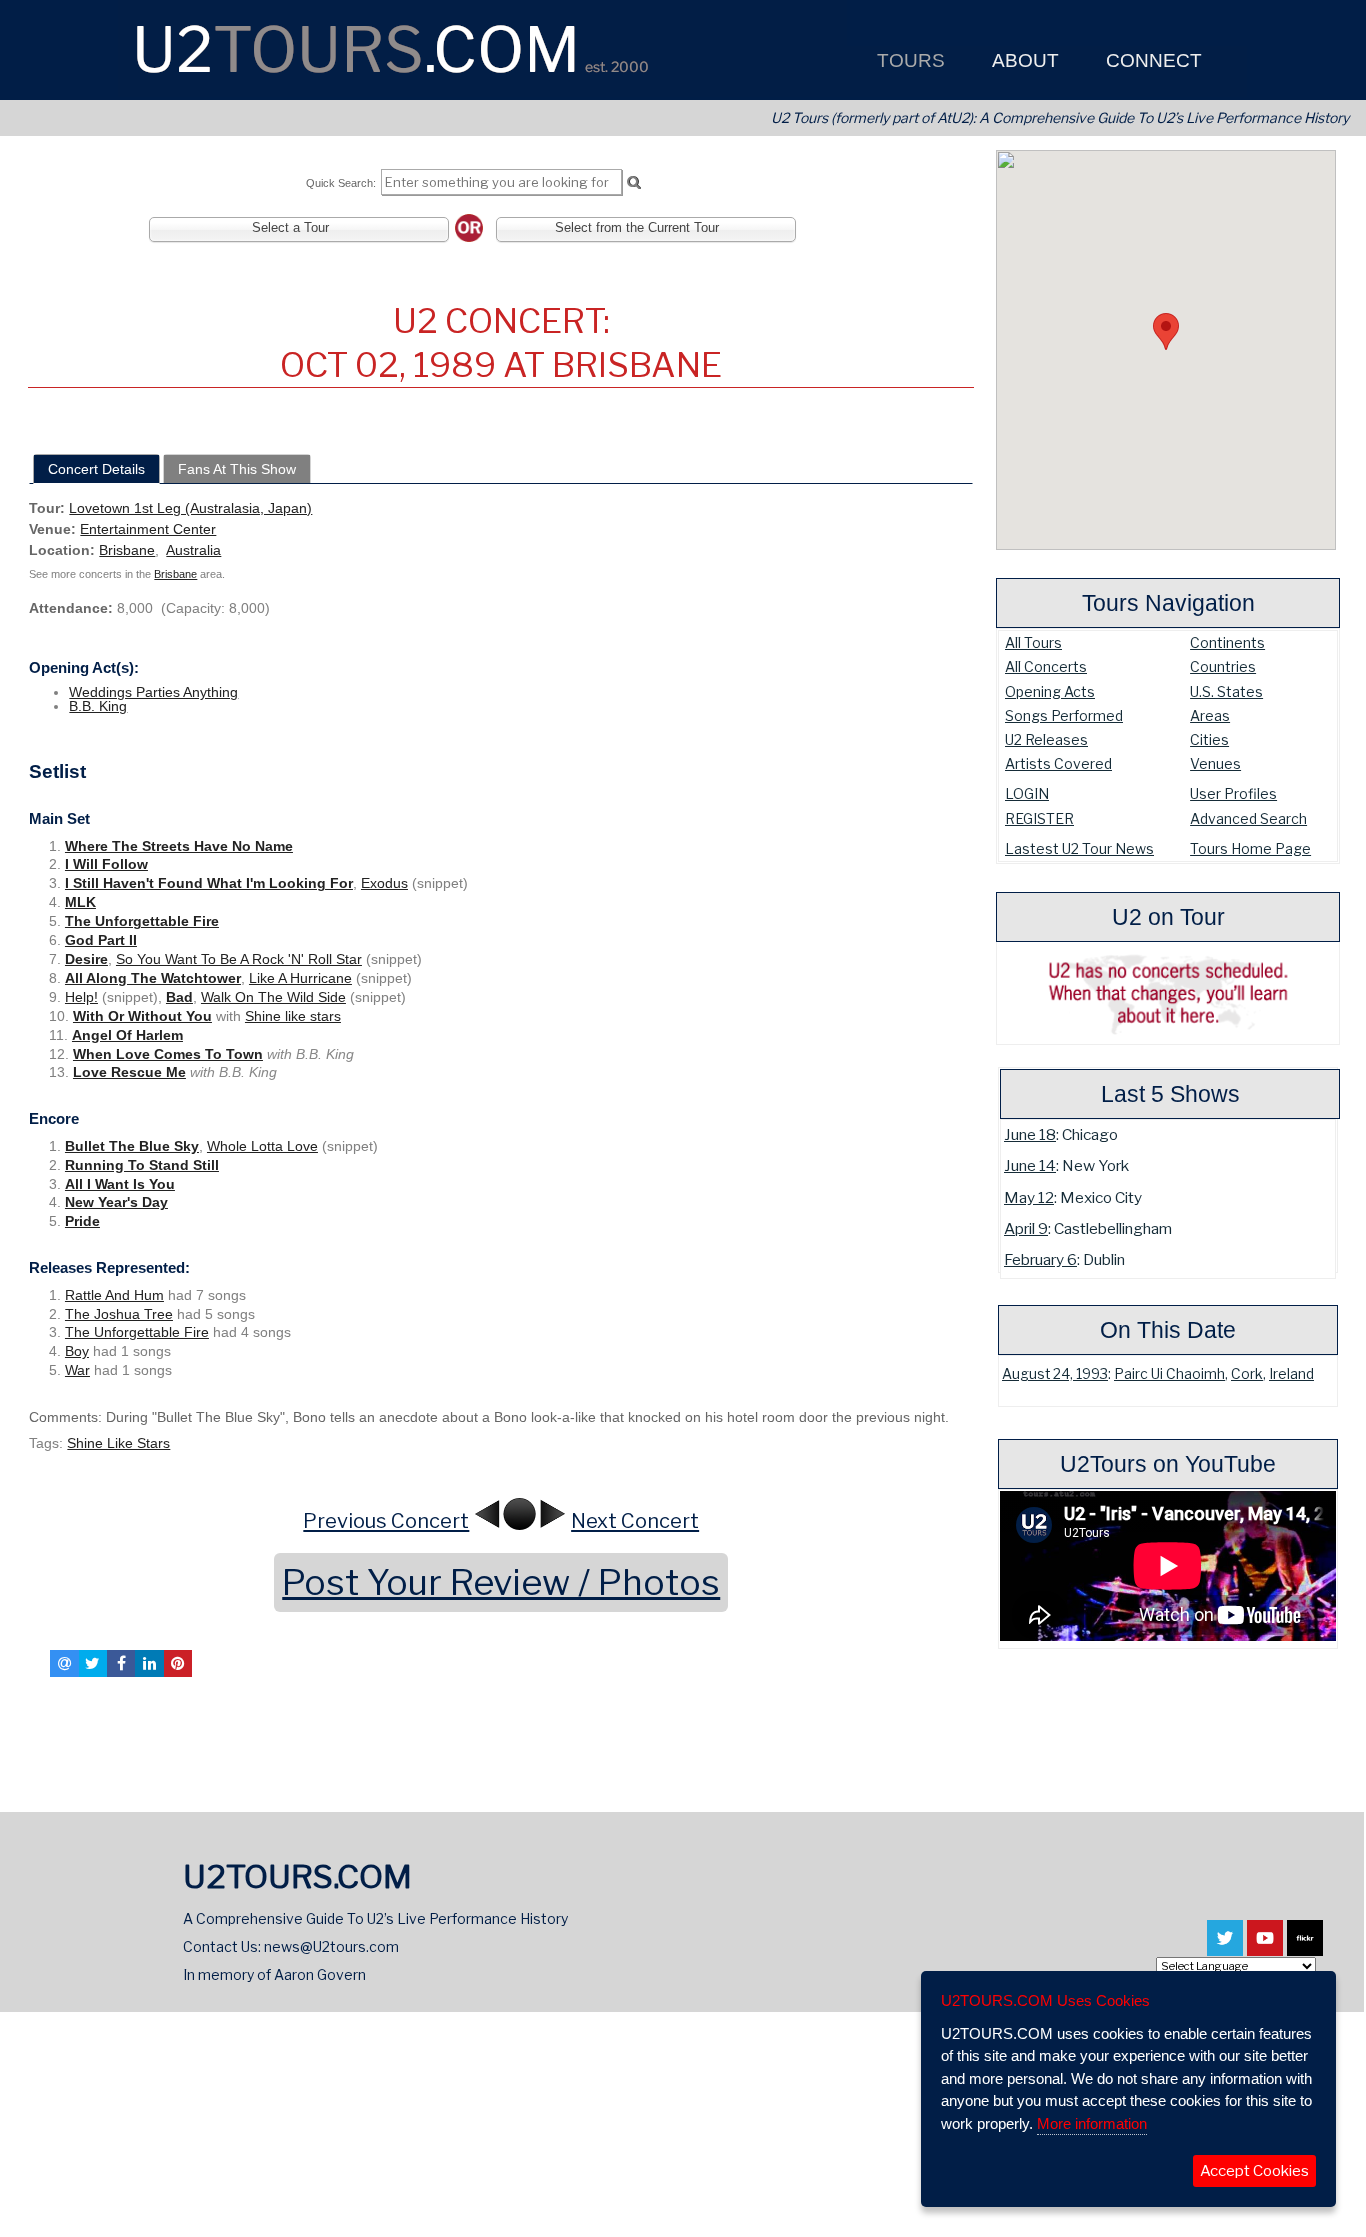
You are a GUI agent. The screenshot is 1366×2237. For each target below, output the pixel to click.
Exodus (384, 883)
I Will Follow (106, 864)
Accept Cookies (1254, 2171)
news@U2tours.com (331, 1946)
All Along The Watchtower (153, 978)
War (77, 1370)
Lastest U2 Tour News (1079, 848)
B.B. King (98, 706)
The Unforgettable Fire (142, 921)
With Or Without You (142, 1016)
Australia (193, 550)
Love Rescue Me (129, 1072)
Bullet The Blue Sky (132, 1146)
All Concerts (1046, 666)
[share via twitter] (93, 1663)
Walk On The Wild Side (273, 997)
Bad (179, 997)
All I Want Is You (120, 1184)
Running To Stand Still (142, 1165)
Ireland (1291, 1374)
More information (1092, 2123)
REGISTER (1039, 818)
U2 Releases (1046, 739)
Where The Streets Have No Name (179, 846)
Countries (1223, 666)
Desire (86, 959)
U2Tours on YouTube (1168, 1464)
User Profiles (1233, 793)
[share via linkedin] (149, 1663)
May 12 (1029, 1197)
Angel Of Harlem (127, 1035)
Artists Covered (1058, 763)
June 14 (1030, 1165)
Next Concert (635, 1521)
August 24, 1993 (1055, 1374)
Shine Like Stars (118, 1443)
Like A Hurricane (300, 978)
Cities (1209, 739)
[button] (1166, 331)
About (1023, 60)
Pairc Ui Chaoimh (1169, 1374)
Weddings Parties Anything (153, 692)
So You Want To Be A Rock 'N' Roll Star (239, 959)
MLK (80, 902)
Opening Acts (1050, 691)
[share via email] (64, 1663)
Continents (1227, 642)
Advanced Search (1248, 818)
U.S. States (1226, 691)
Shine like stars (293, 1016)
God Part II (101, 940)
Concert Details (96, 469)
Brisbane (127, 550)
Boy (77, 1351)
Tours (908, 60)
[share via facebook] (121, 1663)
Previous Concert (386, 1521)
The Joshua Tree (119, 1314)
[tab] (96, 469)
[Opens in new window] (1225, 1947)
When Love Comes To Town (168, 1054)
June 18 (1030, 1134)
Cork (1247, 1374)
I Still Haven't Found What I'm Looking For (209, 883)
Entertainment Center (148, 529)
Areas (1210, 715)
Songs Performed (1064, 715)
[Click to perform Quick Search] (633, 183)
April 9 (1026, 1228)
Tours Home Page (1250, 848)
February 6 (1040, 1259)
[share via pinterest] (178, 1663)
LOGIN (1027, 793)
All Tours (1033, 642)
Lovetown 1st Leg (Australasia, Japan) (190, 508)
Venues (1215, 763)
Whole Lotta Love (262, 1146)
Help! (81, 997)
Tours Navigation (1168, 603)
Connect (1151, 60)
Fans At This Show (237, 469)
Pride (82, 1221)
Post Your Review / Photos (501, 1582)
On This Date (1168, 1330)
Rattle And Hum (114, 1295)
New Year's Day (116, 1202)
